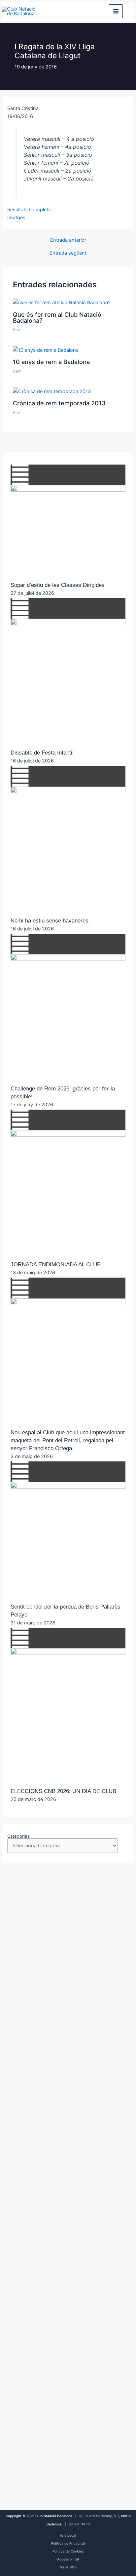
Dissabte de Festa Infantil (42, 753)
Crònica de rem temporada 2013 (59, 403)
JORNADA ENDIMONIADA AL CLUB (56, 1265)
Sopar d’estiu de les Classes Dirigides (58, 585)
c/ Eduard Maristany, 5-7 (99, 2516)
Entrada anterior (68, 240)
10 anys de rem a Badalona (51, 362)
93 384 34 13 (79, 2524)
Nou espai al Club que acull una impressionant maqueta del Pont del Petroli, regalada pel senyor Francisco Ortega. (68, 1440)
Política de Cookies (68, 2551)
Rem (17, 329)
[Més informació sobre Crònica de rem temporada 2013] (52, 391)
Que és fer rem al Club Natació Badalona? (57, 317)
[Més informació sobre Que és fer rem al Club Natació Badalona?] (62, 302)
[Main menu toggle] (116, 11)
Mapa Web (68, 2567)
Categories (18, 1836)
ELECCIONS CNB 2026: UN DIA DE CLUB (63, 1791)
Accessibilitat (68, 2559)
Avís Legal (68, 2535)
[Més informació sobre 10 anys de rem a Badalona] (46, 350)
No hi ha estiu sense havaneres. (50, 921)
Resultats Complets (29, 210)
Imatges (16, 218)
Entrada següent (68, 253)
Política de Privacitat (68, 2543)
